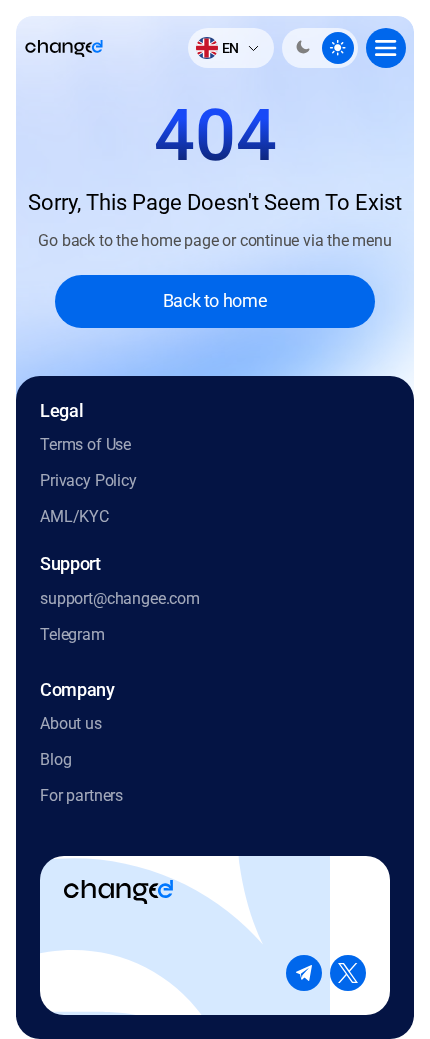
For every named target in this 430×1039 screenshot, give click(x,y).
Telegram (72, 634)
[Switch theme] (320, 48)
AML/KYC (74, 516)
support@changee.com (120, 598)
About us (71, 723)
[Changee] (64, 48)
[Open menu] (386, 48)
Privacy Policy (88, 480)
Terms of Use (85, 444)
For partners (81, 795)
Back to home (215, 300)
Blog (55, 759)
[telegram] (304, 973)
